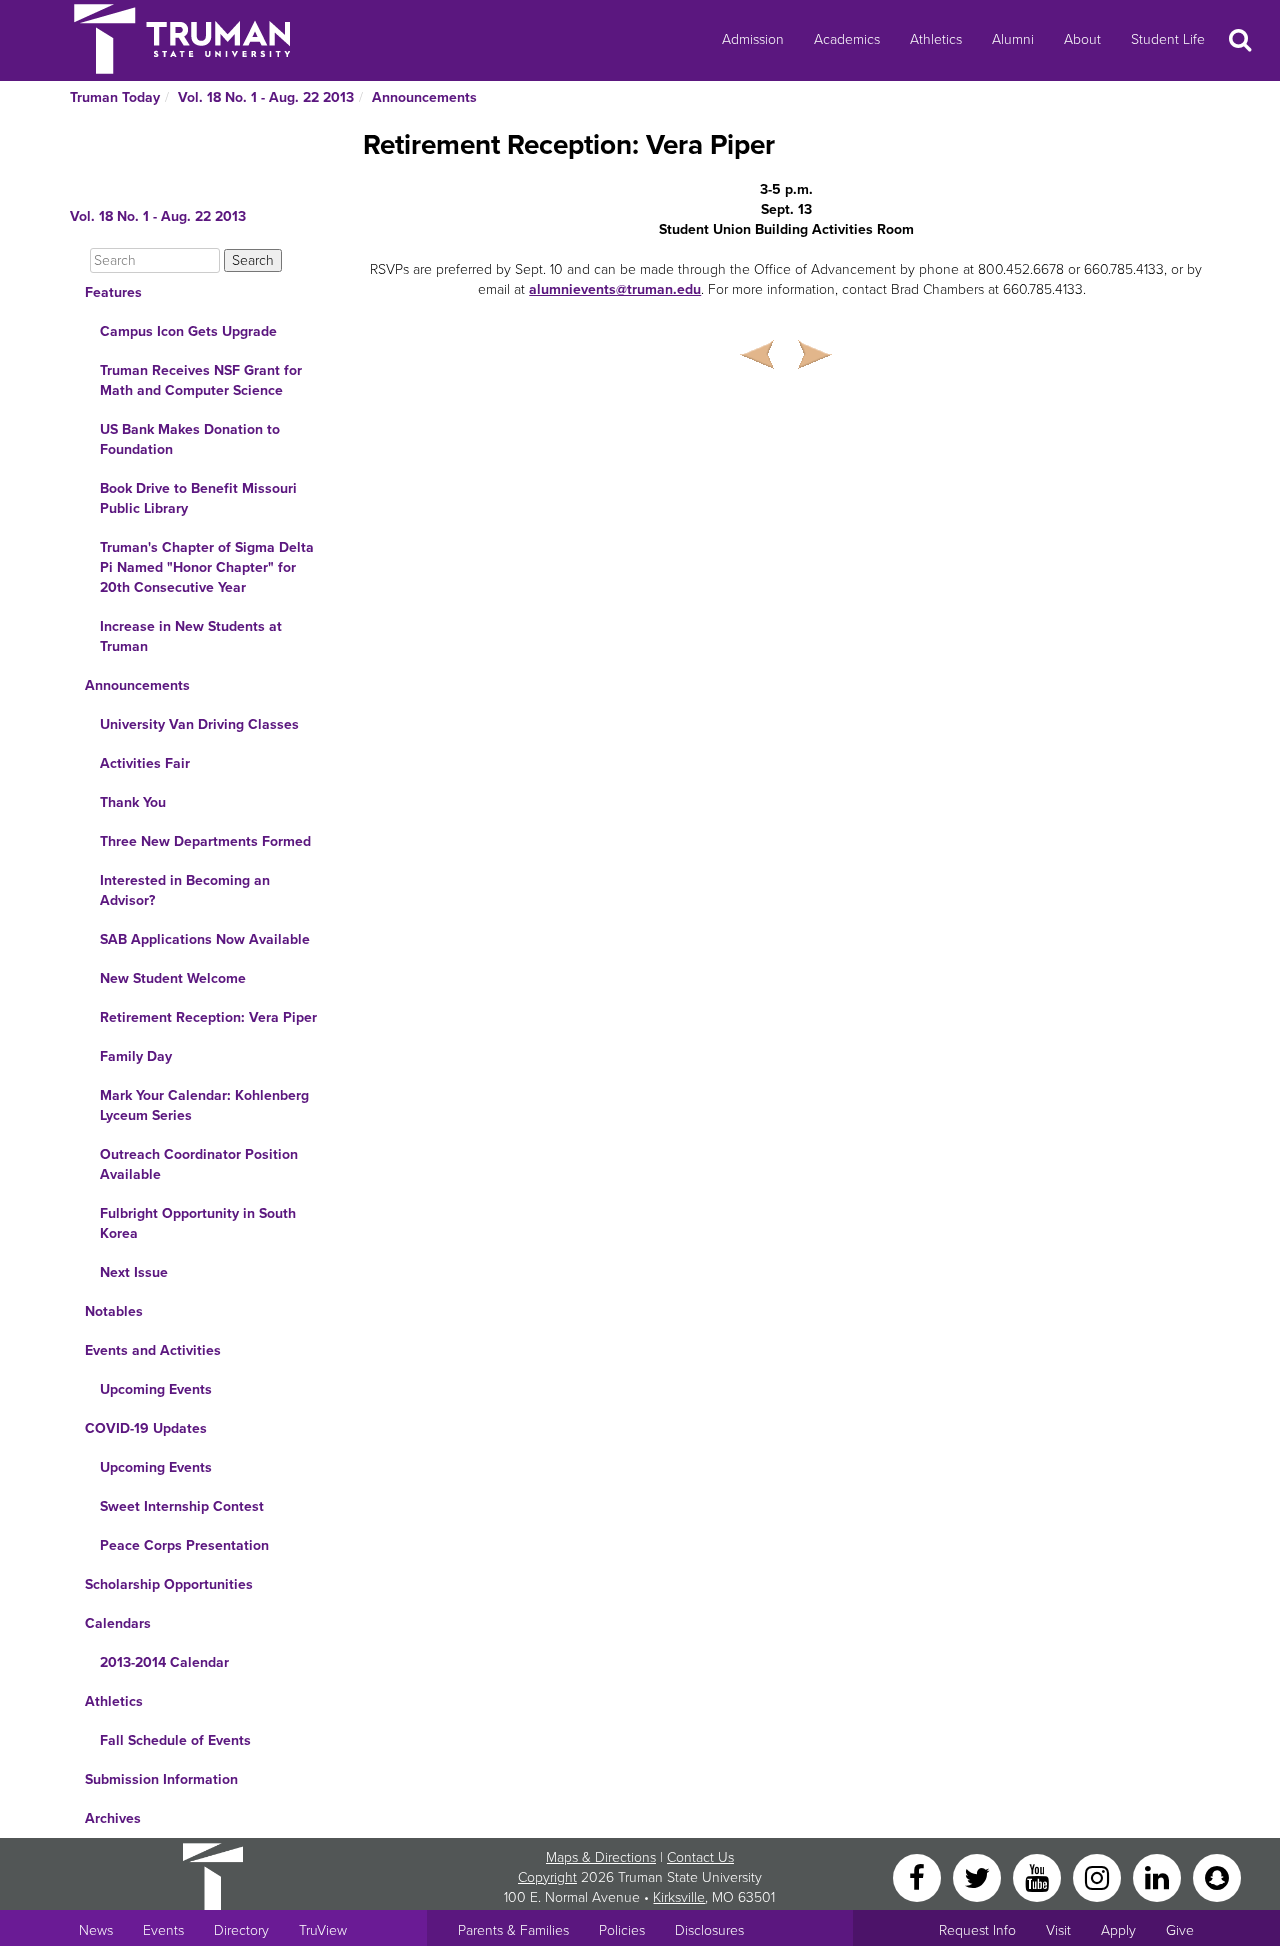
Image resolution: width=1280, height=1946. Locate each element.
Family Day (136, 1056)
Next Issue (134, 1272)
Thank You (133, 802)
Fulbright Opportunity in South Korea (198, 1223)
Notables (114, 1311)
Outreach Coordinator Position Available (199, 1164)
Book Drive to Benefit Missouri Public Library (198, 498)
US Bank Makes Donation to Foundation (190, 439)
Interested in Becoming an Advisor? (185, 890)
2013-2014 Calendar (164, 1662)
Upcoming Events (156, 1389)
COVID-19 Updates (146, 1428)
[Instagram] (1099, 1876)
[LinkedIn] (1159, 1876)
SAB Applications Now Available (205, 939)
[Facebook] (919, 1876)
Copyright (547, 1877)
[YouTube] (1039, 1876)
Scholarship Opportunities (169, 1584)
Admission (753, 39)
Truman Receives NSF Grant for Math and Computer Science (201, 380)
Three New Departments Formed (205, 841)
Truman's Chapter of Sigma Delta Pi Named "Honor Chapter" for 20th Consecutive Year (207, 567)
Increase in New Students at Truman (191, 636)
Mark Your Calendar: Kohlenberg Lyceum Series (204, 1105)
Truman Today (115, 97)
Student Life (1168, 39)
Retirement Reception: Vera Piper (208, 1017)
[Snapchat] (1217, 1876)
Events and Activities (153, 1350)
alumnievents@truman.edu (615, 289)
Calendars (118, 1623)
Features (113, 292)
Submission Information (161, 1779)
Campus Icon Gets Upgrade (188, 331)
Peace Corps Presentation (184, 1545)
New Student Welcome (173, 978)
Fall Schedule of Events (175, 1740)
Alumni (1013, 39)
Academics (847, 39)
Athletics (936, 39)
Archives (113, 1818)
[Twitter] (979, 1876)
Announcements (424, 97)
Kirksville (679, 1897)
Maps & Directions (601, 1857)
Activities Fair (145, 763)
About (1082, 39)
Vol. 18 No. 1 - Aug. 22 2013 (266, 97)
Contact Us (700, 1857)
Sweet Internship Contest (182, 1506)
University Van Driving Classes (199, 724)
